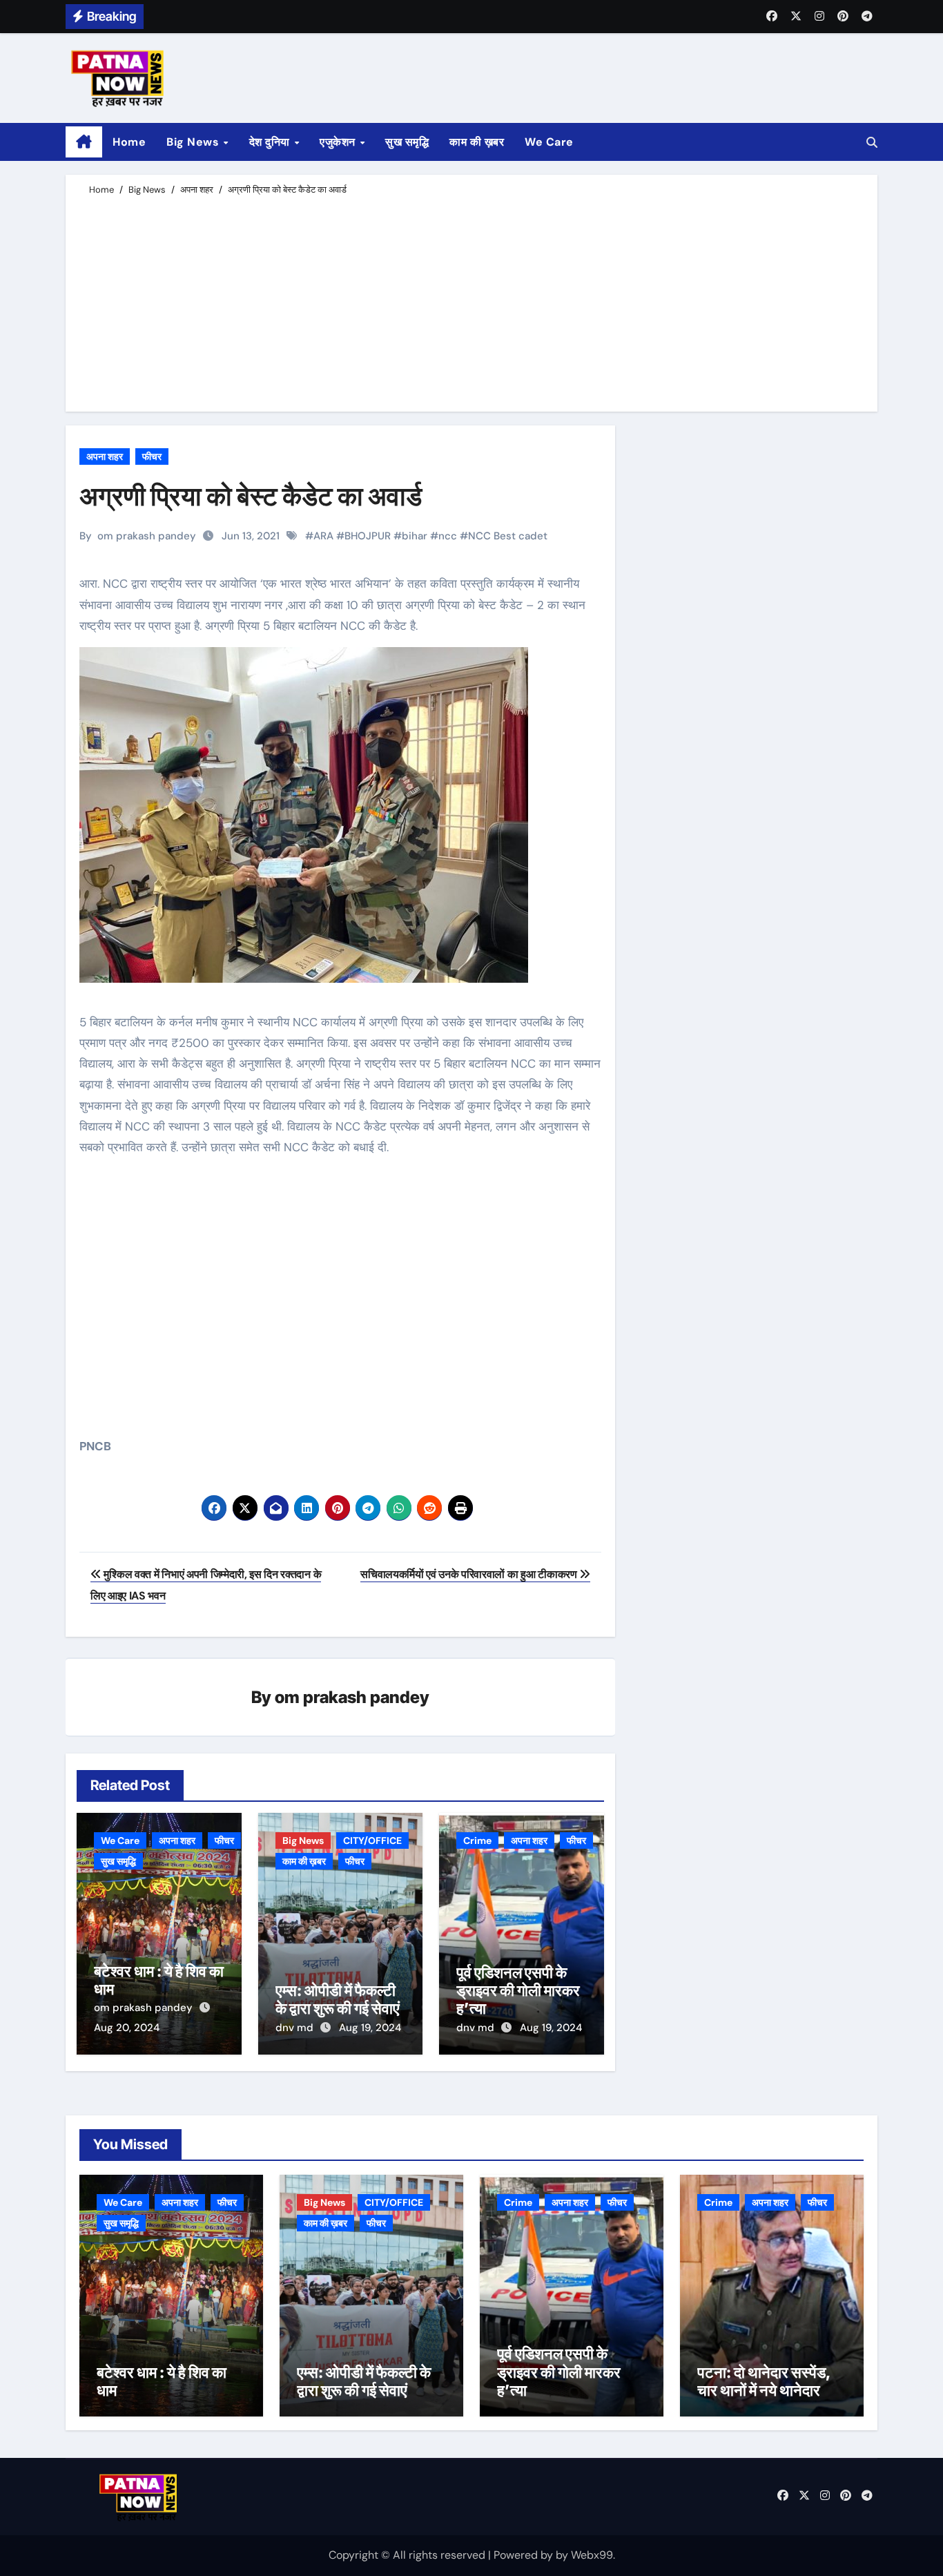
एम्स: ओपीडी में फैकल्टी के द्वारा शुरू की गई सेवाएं (338, 1999)
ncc (448, 536)
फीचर (152, 456)
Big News (194, 142)
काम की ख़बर (477, 142)
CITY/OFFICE (372, 1840)
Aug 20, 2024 (127, 2028)
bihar (415, 536)
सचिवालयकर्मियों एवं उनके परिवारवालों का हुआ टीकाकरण (470, 1574)
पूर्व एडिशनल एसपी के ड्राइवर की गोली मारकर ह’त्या (518, 1991)
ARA (323, 536)
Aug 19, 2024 (370, 2028)
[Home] (84, 142)
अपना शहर (105, 456)
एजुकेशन (339, 142)
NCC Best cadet (508, 536)
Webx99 (592, 2555)
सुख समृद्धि (407, 142)
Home (129, 142)
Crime (477, 1840)
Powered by (525, 2555)
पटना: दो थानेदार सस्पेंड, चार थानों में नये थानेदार (764, 2381)
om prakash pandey (147, 536)
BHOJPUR (368, 536)
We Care (549, 142)
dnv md (296, 2028)
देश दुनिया (271, 142)
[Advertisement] (474, 301)
